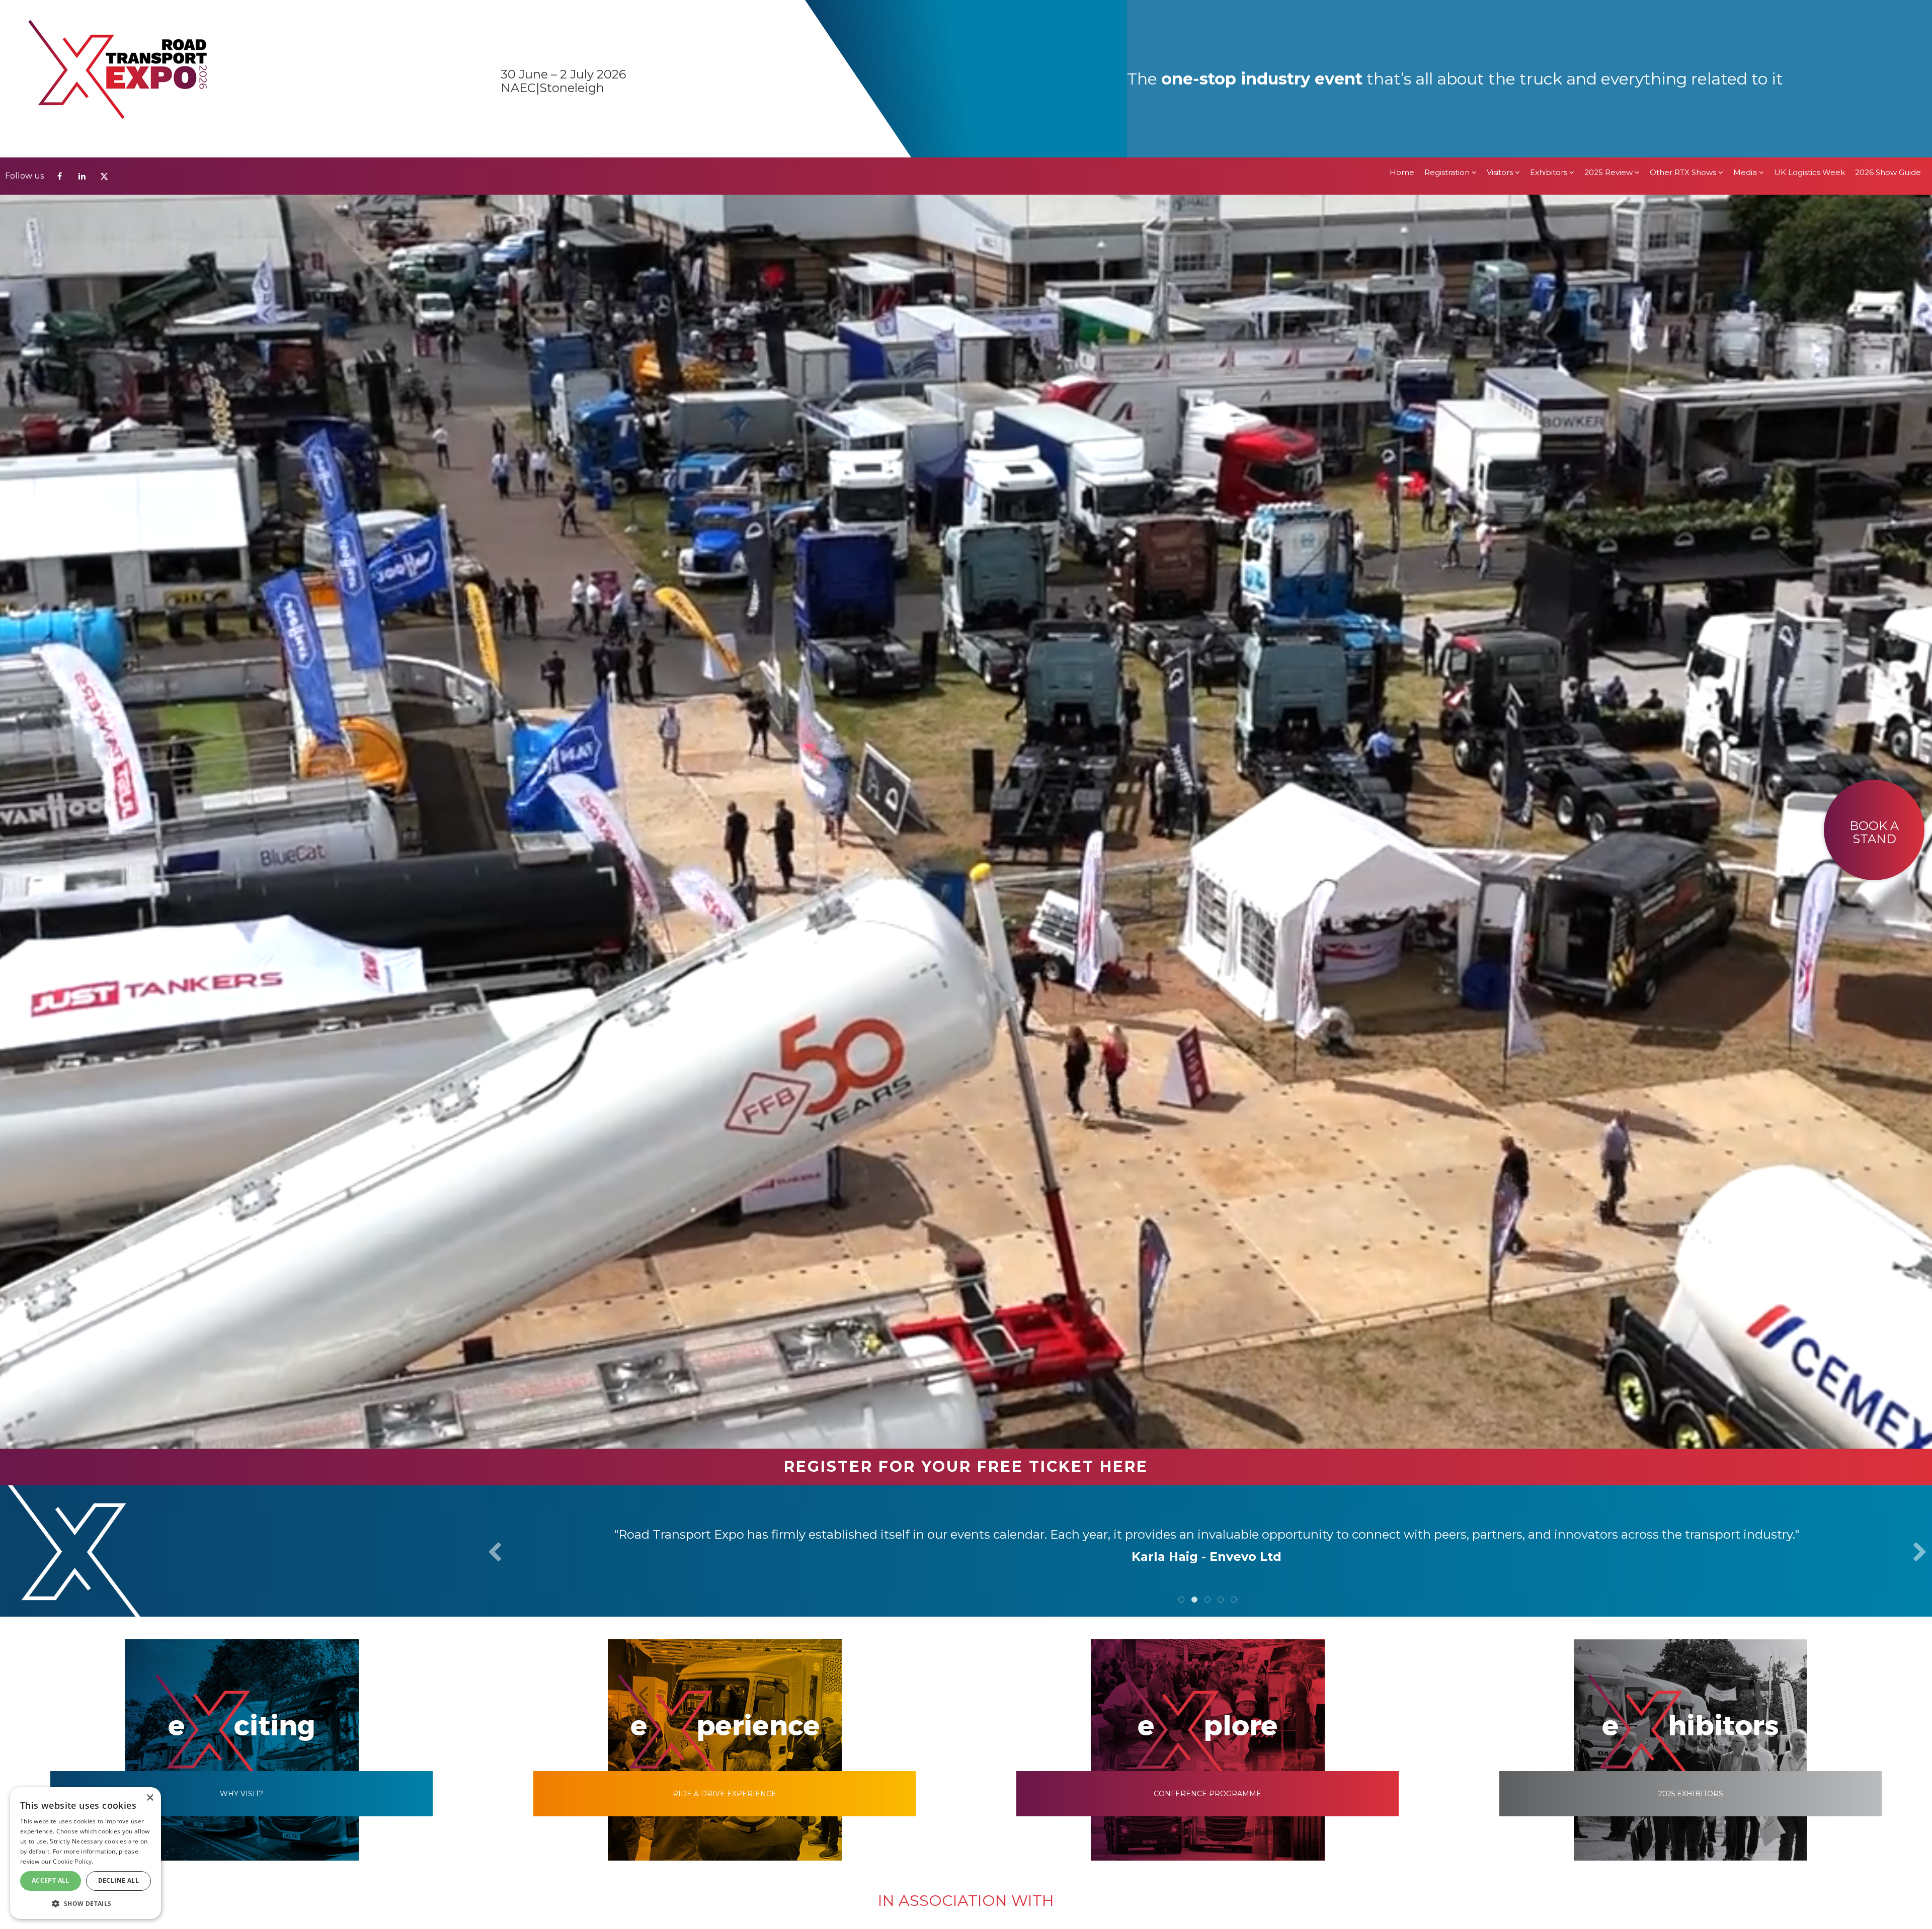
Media (1746, 15)
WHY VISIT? (242, 1794)
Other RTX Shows (1684, 15)
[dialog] (86, 1853)
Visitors (1501, 15)
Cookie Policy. (73, 1861)
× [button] (150, 1798)
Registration (1448, 15)
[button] (86, 1903)
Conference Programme (1207, 1794)
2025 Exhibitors (1691, 1794)
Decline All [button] (118, 1880)
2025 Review (1609, 15)
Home (1402, 15)
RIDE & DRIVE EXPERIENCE (725, 1794)
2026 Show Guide (1888, 15)
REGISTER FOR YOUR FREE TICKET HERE (966, 1466)
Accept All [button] (51, 1880)
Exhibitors (1550, 15)
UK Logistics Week (1809, 15)
